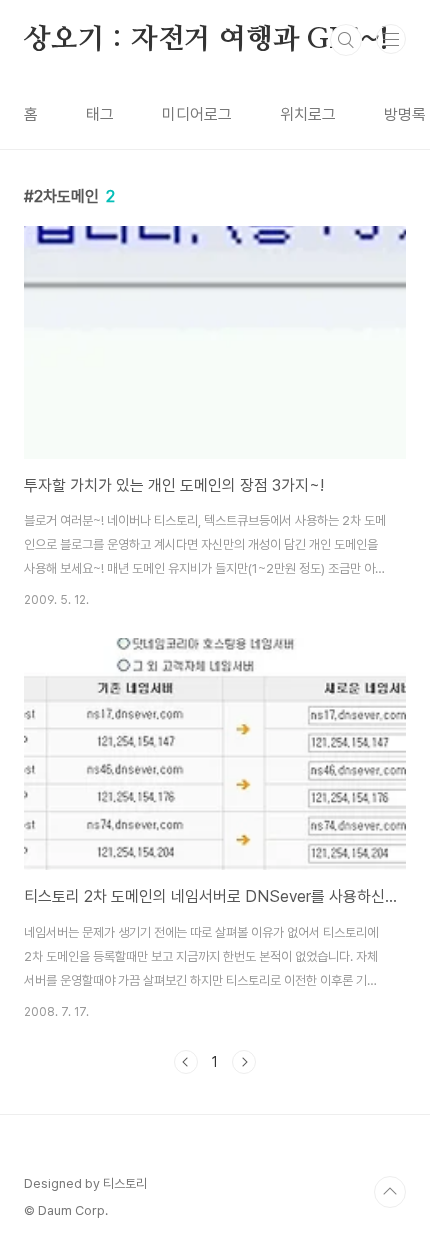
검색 (346, 40)
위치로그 (308, 114)
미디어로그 (197, 114)
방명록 (405, 114)
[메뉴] (391, 39)
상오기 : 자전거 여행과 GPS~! (206, 40)
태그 (100, 114)
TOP (390, 1192)
